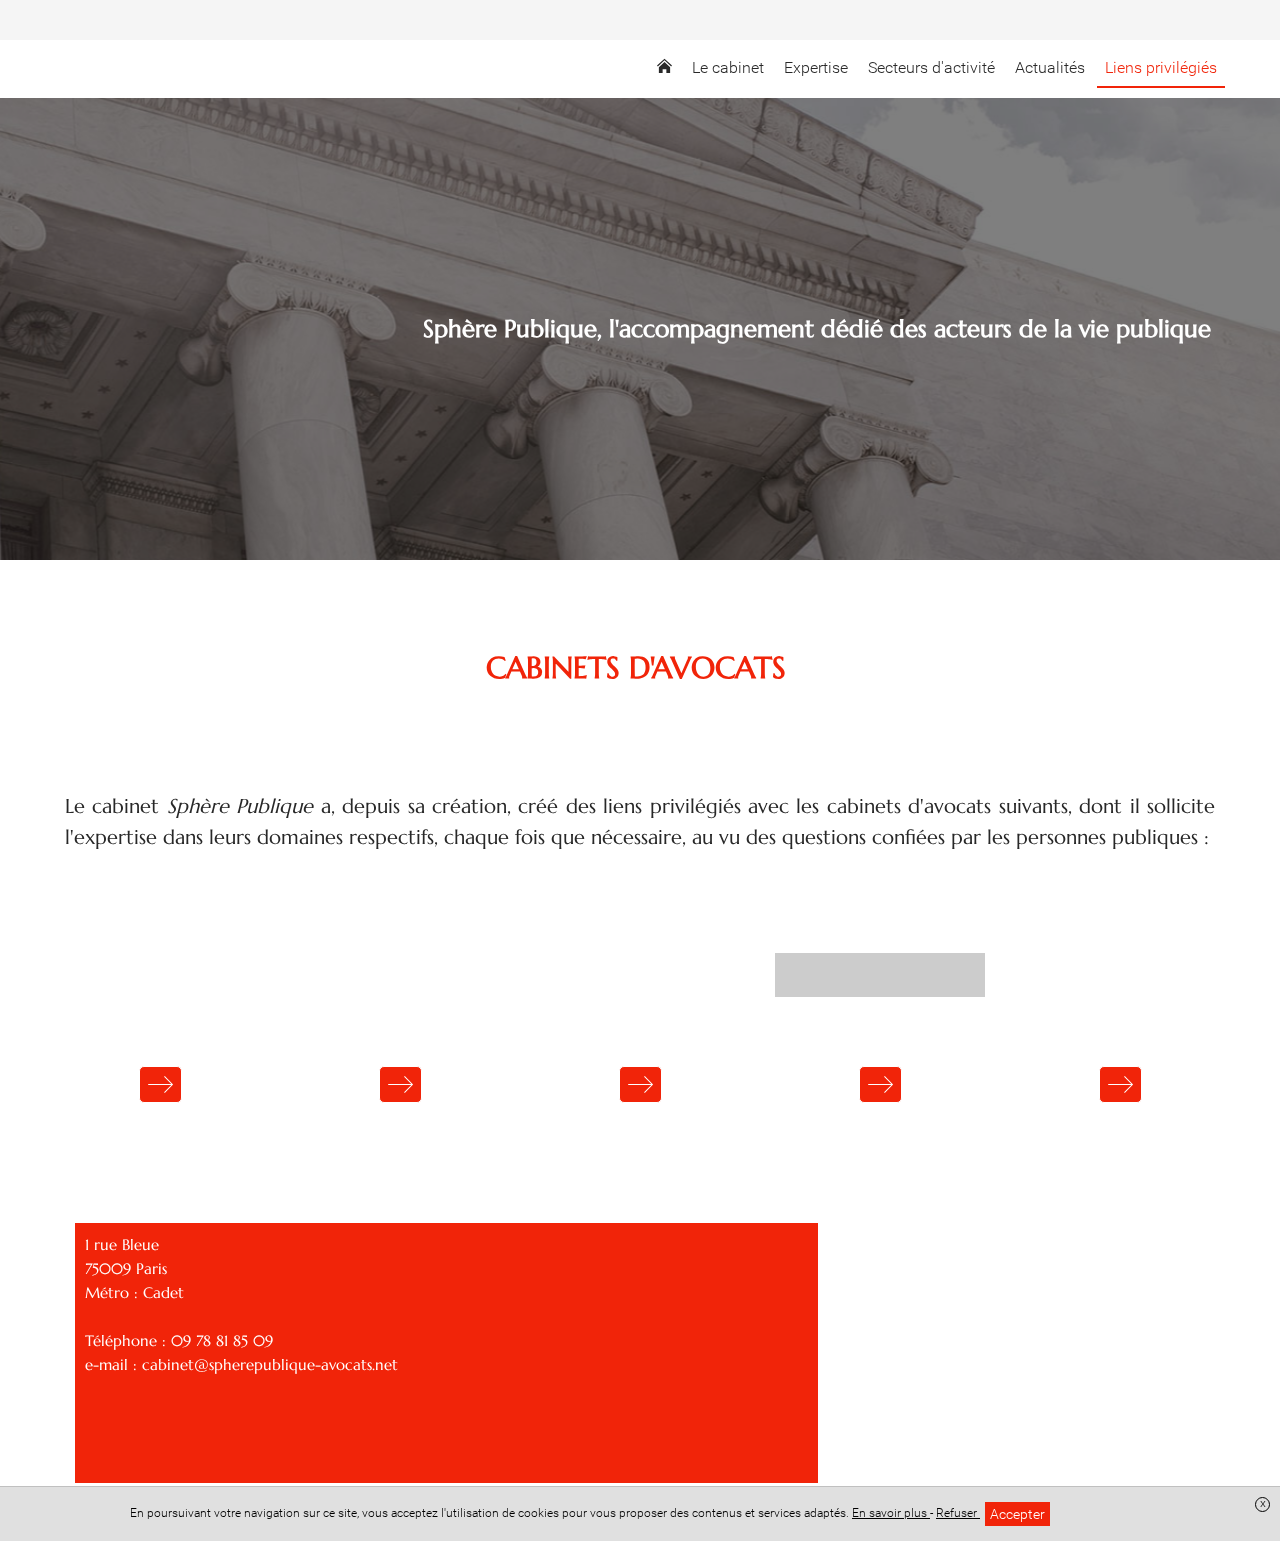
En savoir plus (891, 1513)
